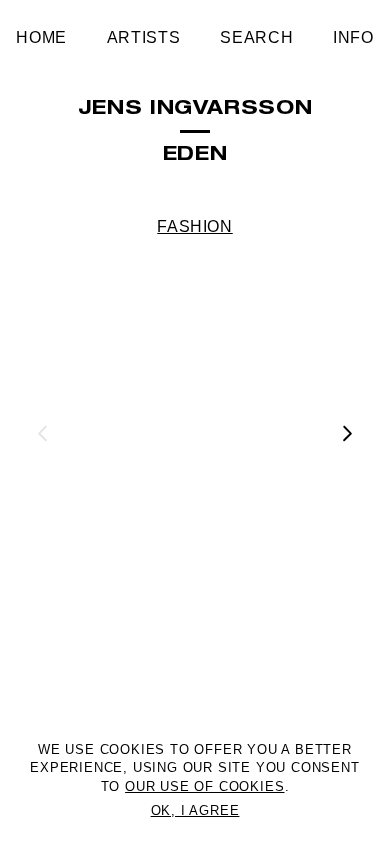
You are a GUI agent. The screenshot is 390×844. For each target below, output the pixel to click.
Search (256, 37)
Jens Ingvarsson (195, 109)
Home (41, 37)
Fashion (194, 226)
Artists (143, 37)
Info (353, 37)
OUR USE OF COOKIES (204, 786)
